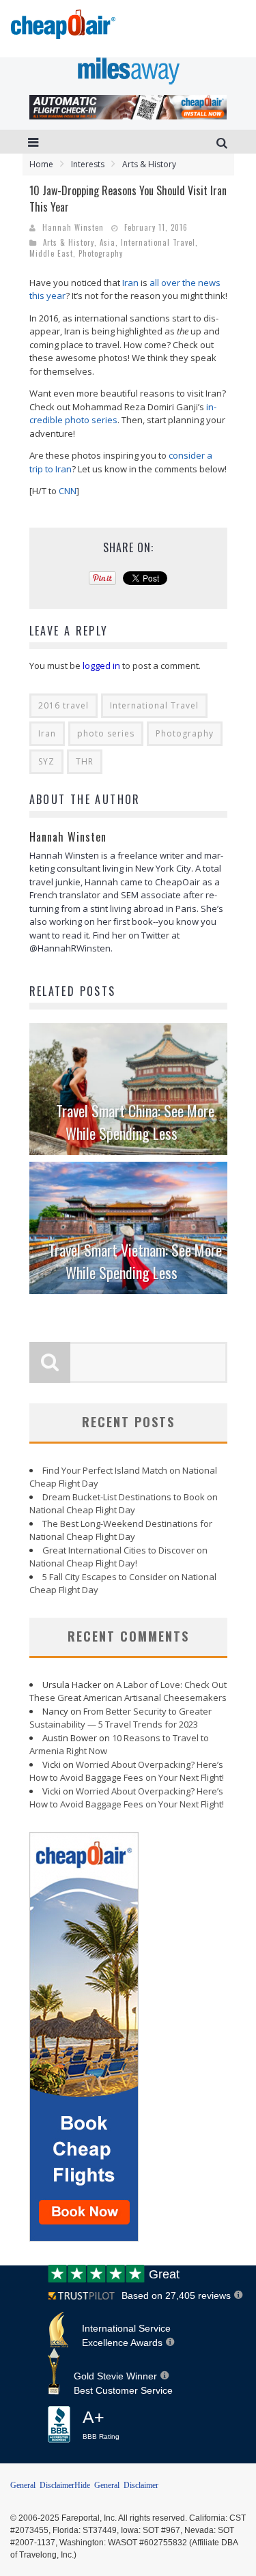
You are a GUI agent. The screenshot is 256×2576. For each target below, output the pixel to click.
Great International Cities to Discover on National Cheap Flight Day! (118, 1557)
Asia (108, 242)
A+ (101, 2424)
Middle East (51, 253)
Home (41, 164)
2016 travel (63, 705)
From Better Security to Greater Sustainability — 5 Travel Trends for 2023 (120, 1718)
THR (85, 761)
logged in (101, 666)
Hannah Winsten (73, 227)
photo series (106, 733)
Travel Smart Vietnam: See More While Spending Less (135, 1261)
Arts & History (69, 242)
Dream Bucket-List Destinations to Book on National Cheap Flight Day (124, 1504)
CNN (68, 491)
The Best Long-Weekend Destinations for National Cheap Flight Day (121, 1530)
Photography (101, 253)
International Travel (158, 242)
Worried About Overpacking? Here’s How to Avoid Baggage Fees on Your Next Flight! (127, 1771)
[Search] (224, 142)
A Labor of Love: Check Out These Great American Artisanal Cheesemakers (128, 1691)
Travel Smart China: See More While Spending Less (135, 1122)
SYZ (46, 761)
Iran (130, 283)
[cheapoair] (62, 28)
